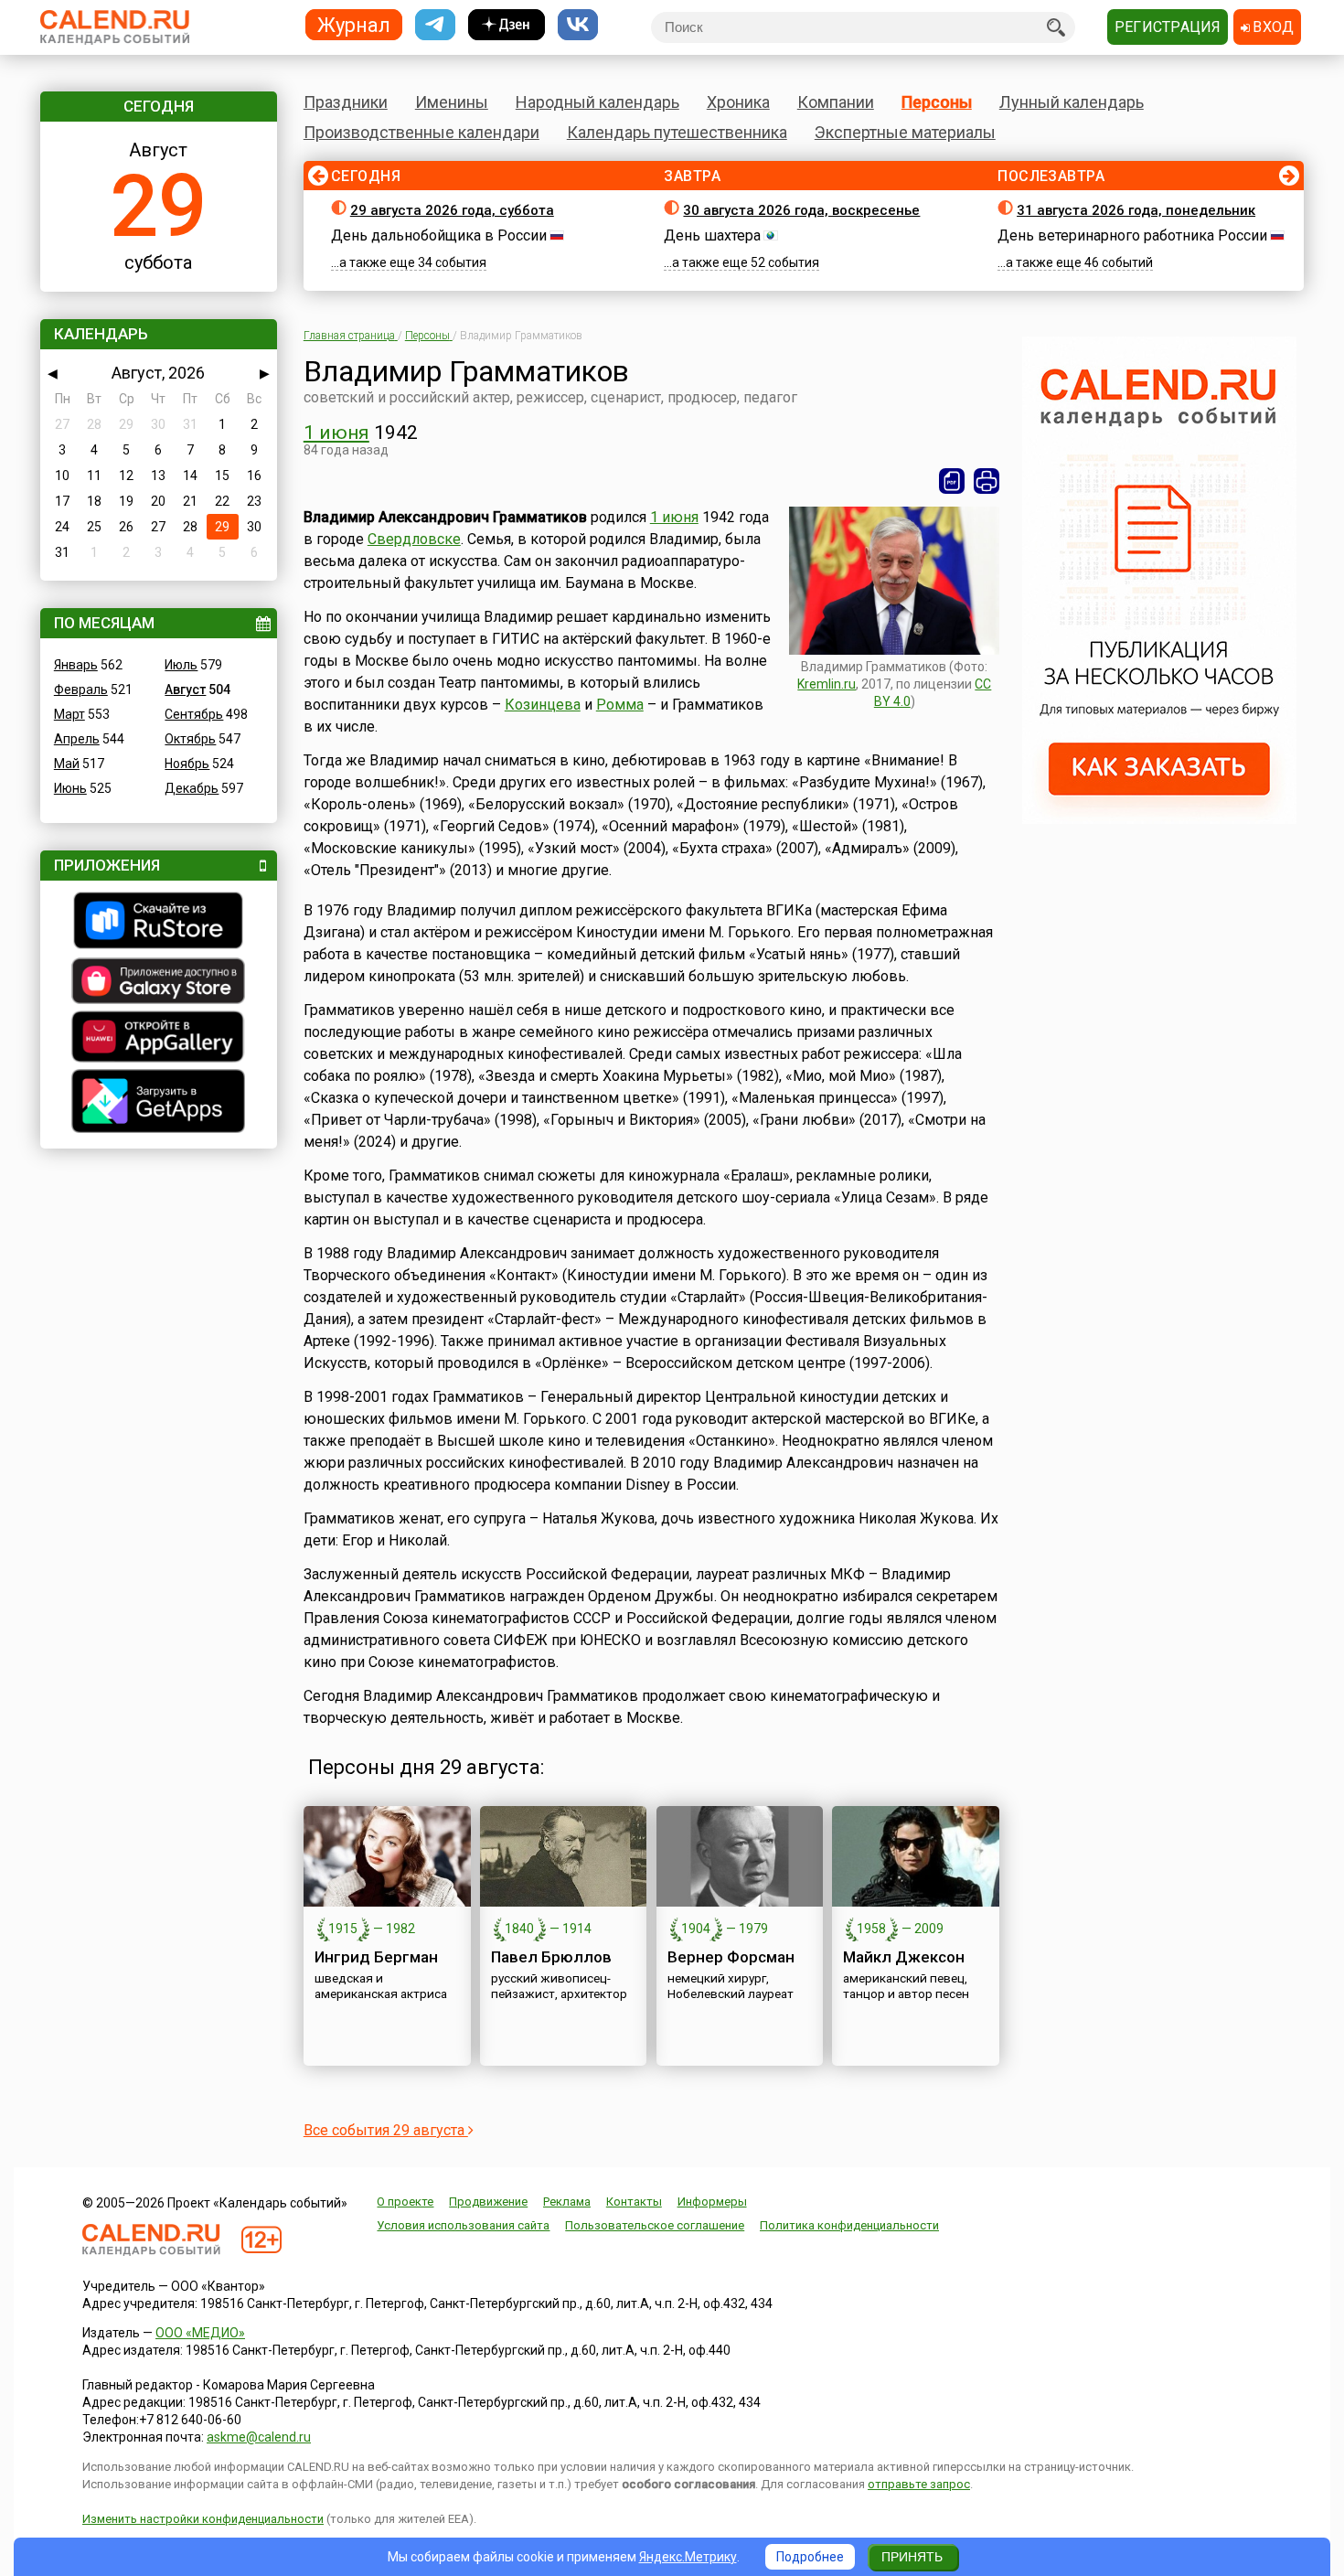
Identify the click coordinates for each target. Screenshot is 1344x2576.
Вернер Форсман (731, 1957)
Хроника (738, 102)
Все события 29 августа (386, 2130)
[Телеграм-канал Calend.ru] (435, 25)
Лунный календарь (1072, 102)
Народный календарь (597, 102)
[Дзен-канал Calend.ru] (507, 25)
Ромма (620, 705)
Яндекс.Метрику (688, 2557)
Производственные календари (421, 132)
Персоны (937, 102)
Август (185, 689)
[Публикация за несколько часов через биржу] (1159, 819)
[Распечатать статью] (987, 481)
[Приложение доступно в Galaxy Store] (159, 983)
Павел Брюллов (551, 1957)
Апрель (77, 739)
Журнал (354, 24)
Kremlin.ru (827, 684)
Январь (76, 665)
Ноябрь (187, 764)
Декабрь (192, 788)
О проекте (405, 2202)
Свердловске (414, 539)
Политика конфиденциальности (849, 2225)
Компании (836, 102)
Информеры (712, 2202)
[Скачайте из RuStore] (159, 923)
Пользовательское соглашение (655, 2225)
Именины (452, 102)
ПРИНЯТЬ (912, 2557)
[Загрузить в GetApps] (159, 1103)
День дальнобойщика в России (439, 235)
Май (67, 764)
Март (69, 714)
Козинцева (543, 705)
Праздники (346, 102)
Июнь (70, 788)
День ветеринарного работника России (1132, 235)
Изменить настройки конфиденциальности (203, 2519)
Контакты (634, 2202)
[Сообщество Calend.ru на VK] (578, 25)
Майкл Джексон (904, 1957)
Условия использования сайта (463, 2225)
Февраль (81, 689)
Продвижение (488, 2202)
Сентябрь (194, 714)
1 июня (336, 433)
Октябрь (190, 739)
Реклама (567, 2202)
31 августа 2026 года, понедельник (1136, 210)
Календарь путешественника (677, 132)
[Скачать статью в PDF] (952, 481)
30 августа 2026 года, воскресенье (801, 210)
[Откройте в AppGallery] (159, 1039)
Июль (181, 665)
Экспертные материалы (905, 132)
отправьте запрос (919, 2484)
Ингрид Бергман (376, 1957)
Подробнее (810, 2557)
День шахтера (712, 235)
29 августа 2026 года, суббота (452, 210)
